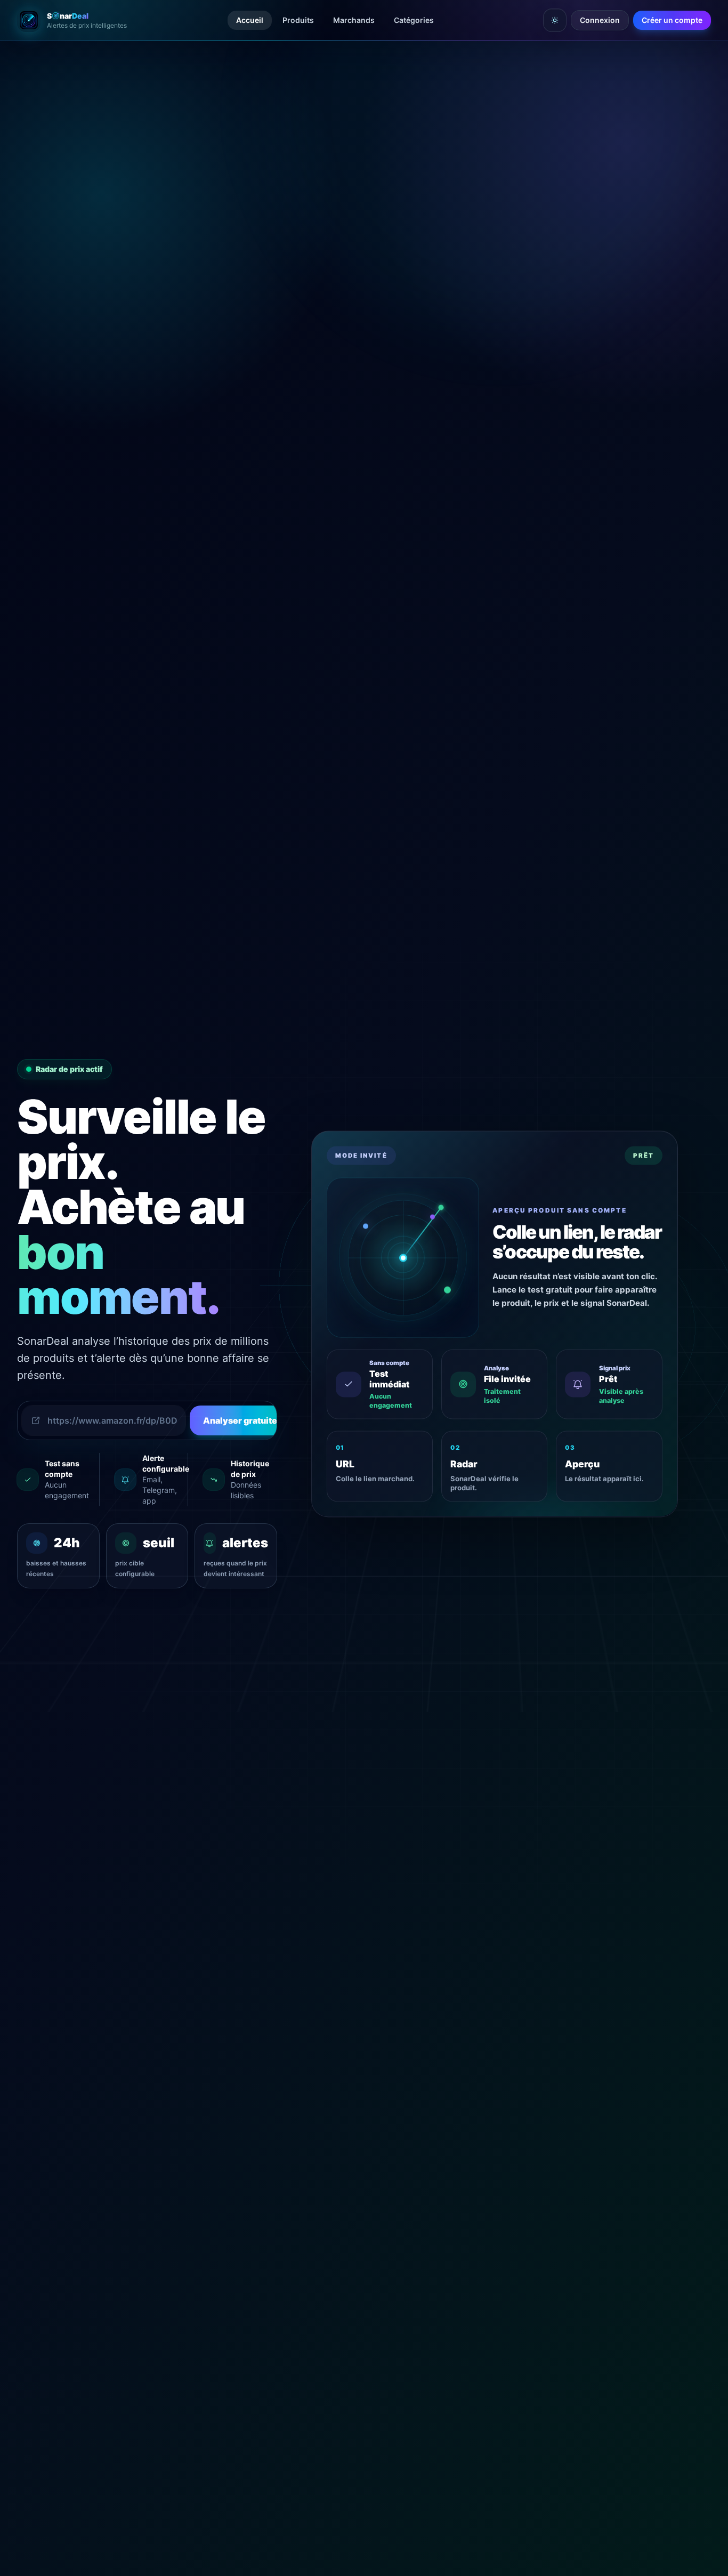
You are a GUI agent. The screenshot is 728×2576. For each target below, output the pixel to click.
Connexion (600, 20)
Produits (298, 20)
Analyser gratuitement (258, 1420)
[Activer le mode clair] (555, 20)
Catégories (414, 20)
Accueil (250, 20)
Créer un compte (672, 20)
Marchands (354, 20)
